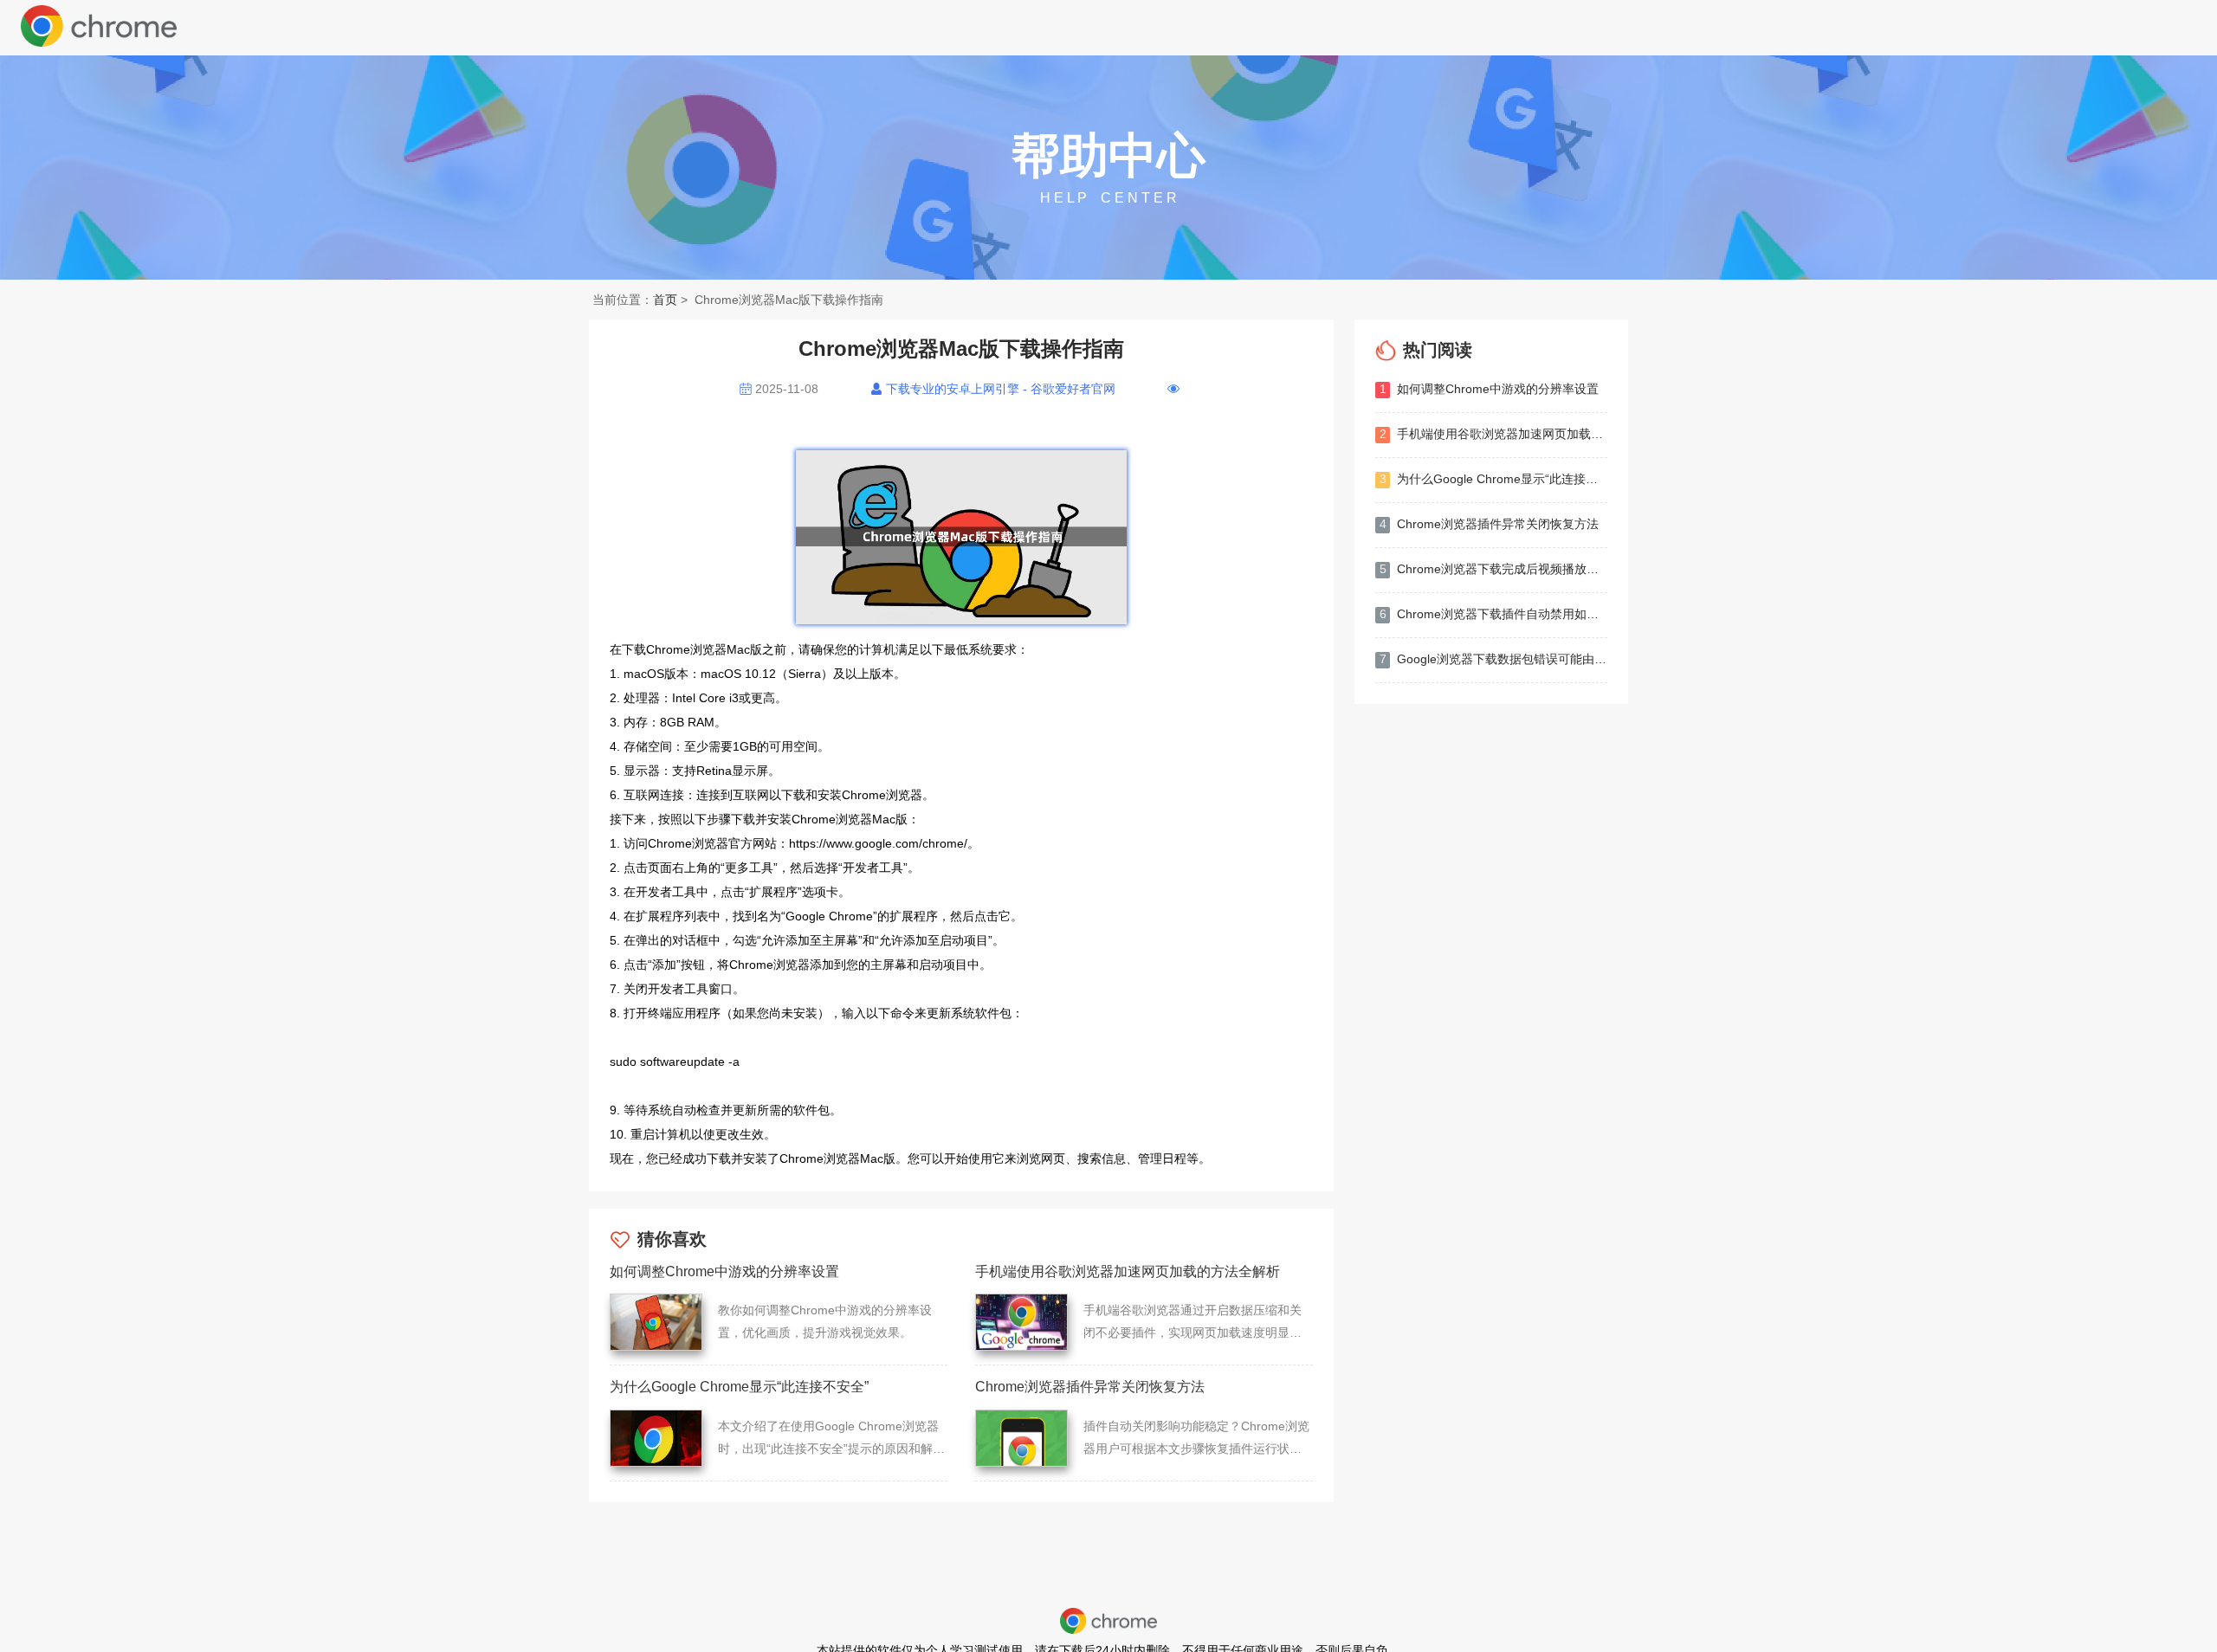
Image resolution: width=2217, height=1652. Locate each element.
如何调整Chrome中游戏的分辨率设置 (1490, 389)
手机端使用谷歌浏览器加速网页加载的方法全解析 (1493, 434)
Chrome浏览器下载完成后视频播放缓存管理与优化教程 (1493, 569)
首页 (665, 300)
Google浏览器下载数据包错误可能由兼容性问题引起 (1493, 659)
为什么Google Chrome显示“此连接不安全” (1493, 479)
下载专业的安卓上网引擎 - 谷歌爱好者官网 (1001, 389)
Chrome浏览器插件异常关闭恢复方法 (1490, 524)
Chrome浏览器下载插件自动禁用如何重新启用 (1493, 614)
